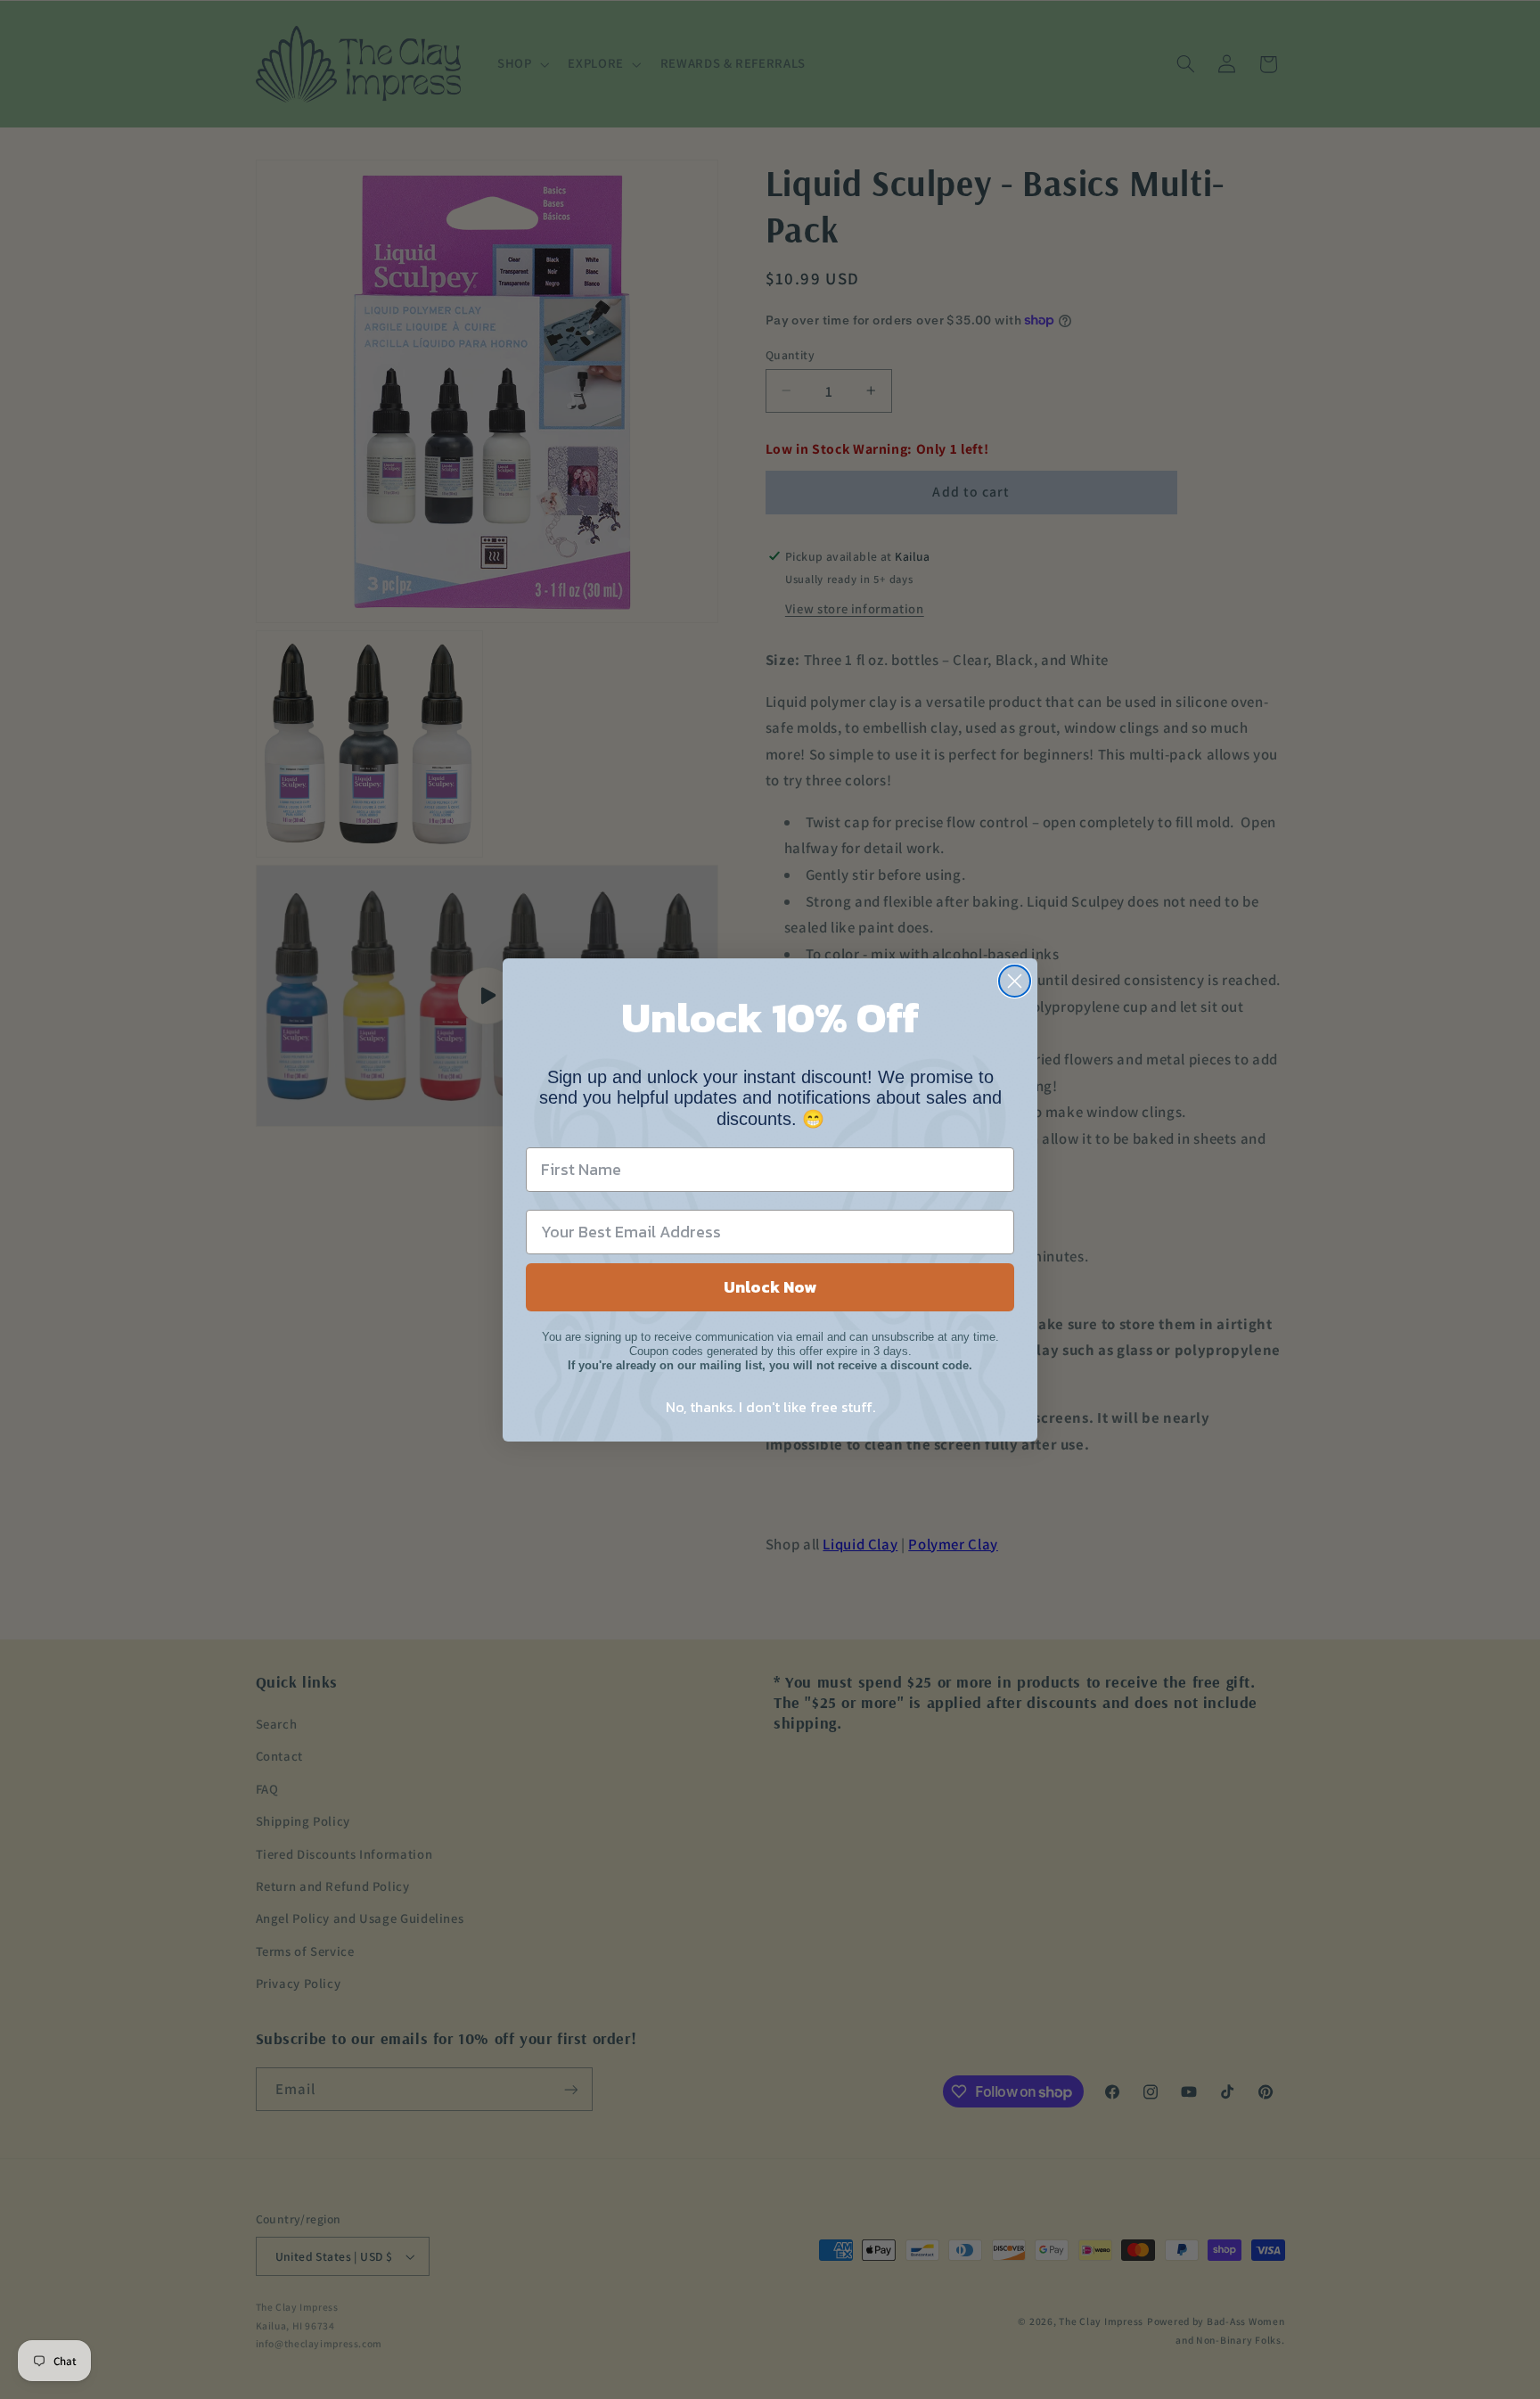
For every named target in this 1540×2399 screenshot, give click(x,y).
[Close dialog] (1015, 981)
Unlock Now (770, 1287)
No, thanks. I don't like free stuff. (770, 1407)
